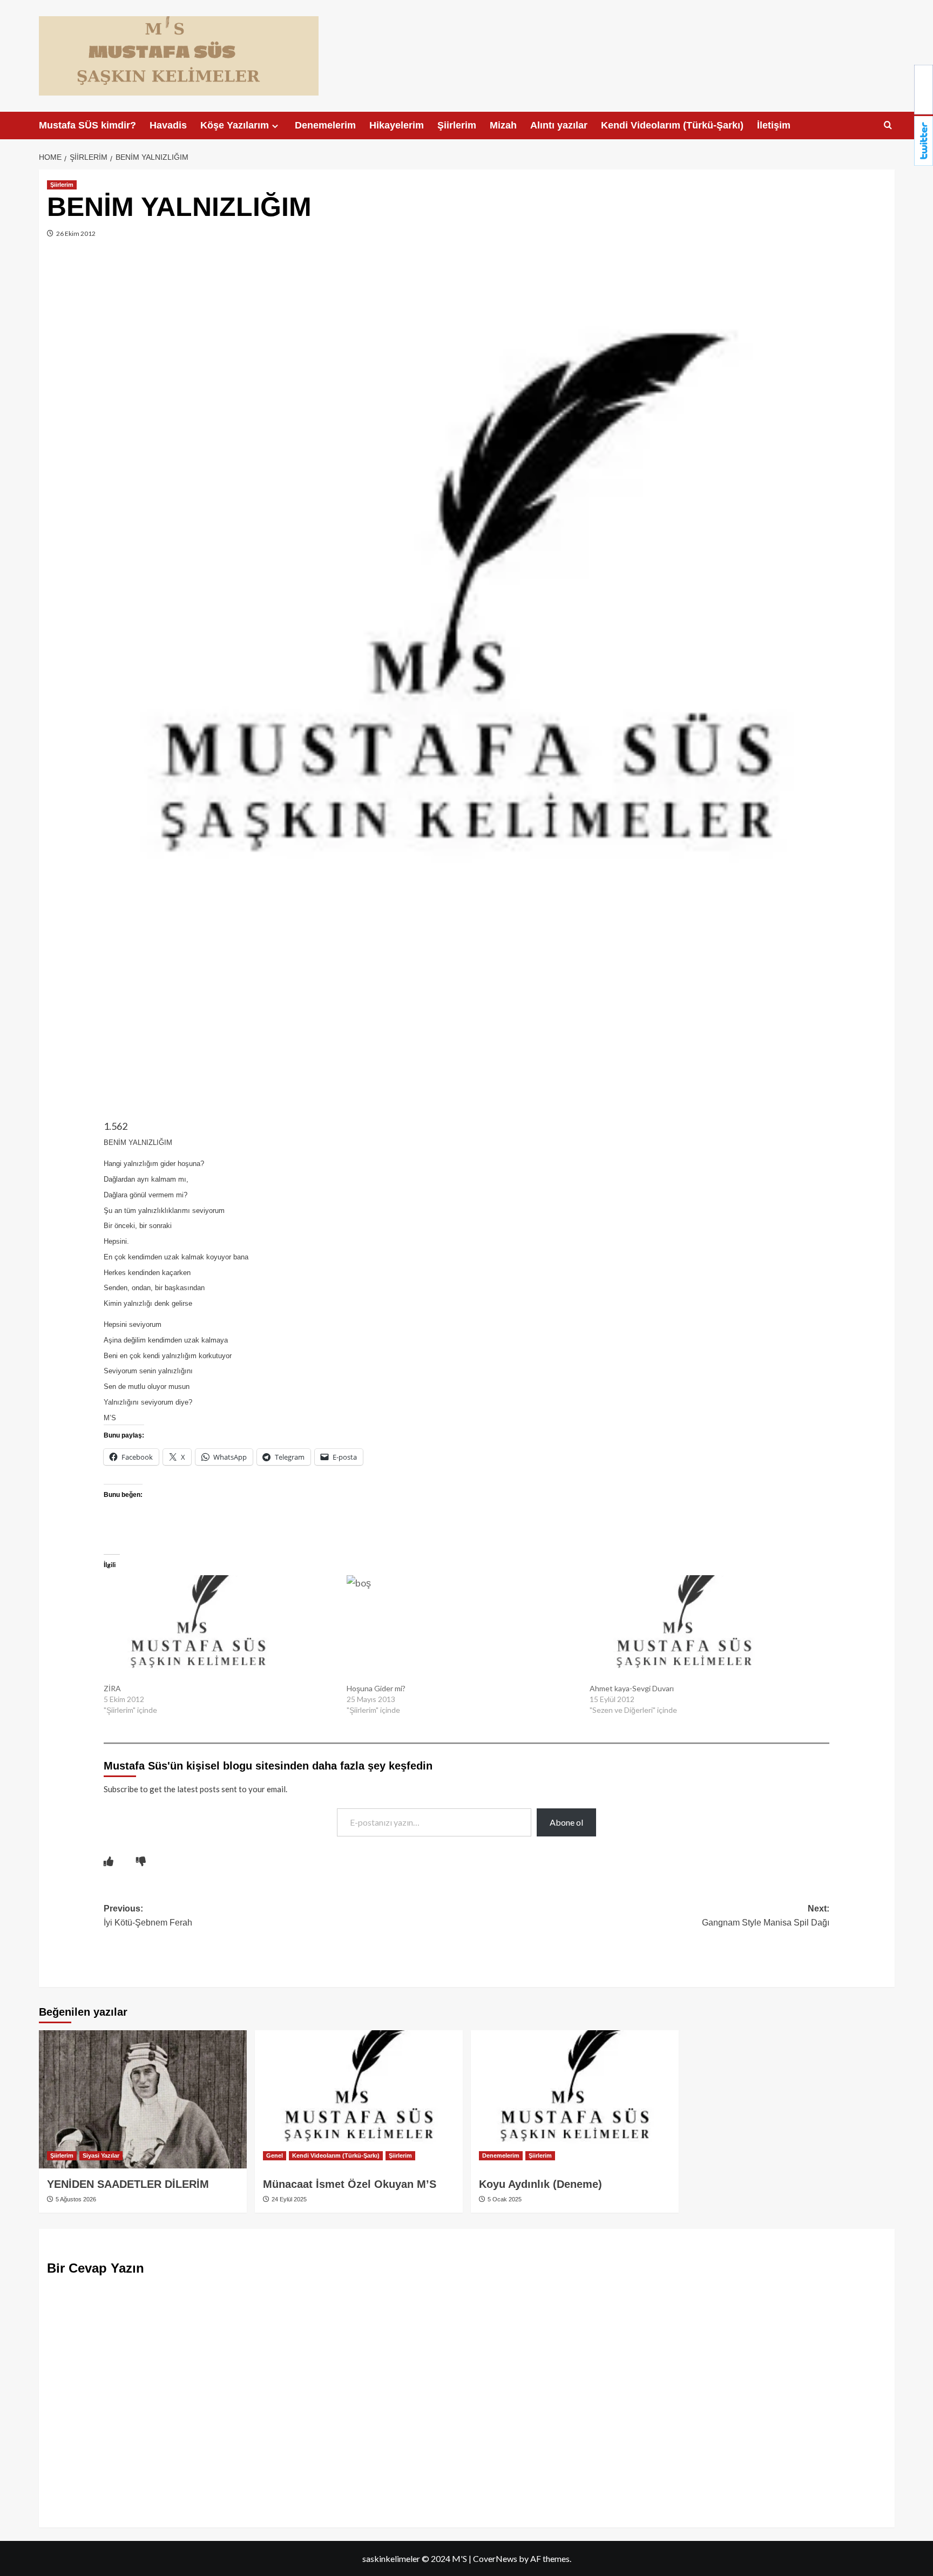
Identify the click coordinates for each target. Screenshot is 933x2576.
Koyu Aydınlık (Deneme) (540, 2184)
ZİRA (112, 1688)
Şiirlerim (457, 125)
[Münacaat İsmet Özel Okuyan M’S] (359, 2100)
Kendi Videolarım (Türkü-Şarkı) (672, 125)
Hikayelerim (397, 125)
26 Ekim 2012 (75, 233)
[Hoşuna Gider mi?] (463, 1629)
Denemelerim (325, 125)
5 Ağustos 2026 (75, 2199)
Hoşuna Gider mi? (376, 1688)
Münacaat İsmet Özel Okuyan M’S (350, 2184)
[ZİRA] (220, 1629)
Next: (766, 1916)
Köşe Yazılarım (235, 125)
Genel (275, 2155)
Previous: (148, 1916)
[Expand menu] (275, 126)
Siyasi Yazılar (101, 2155)
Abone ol (566, 1822)
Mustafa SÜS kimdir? (87, 125)
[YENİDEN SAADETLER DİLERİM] (143, 2100)
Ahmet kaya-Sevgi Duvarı (632, 1688)
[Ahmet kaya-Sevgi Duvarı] (706, 1629)
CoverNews (495, 2558)
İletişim (774, 125)
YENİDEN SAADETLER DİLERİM (128, 2184)
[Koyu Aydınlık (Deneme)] (575, 2100)
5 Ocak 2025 (504, 2199)
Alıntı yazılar (559, 125)
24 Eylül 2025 (288, 2199)
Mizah (503, 125)
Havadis (168, 125)
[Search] (888, 126)
